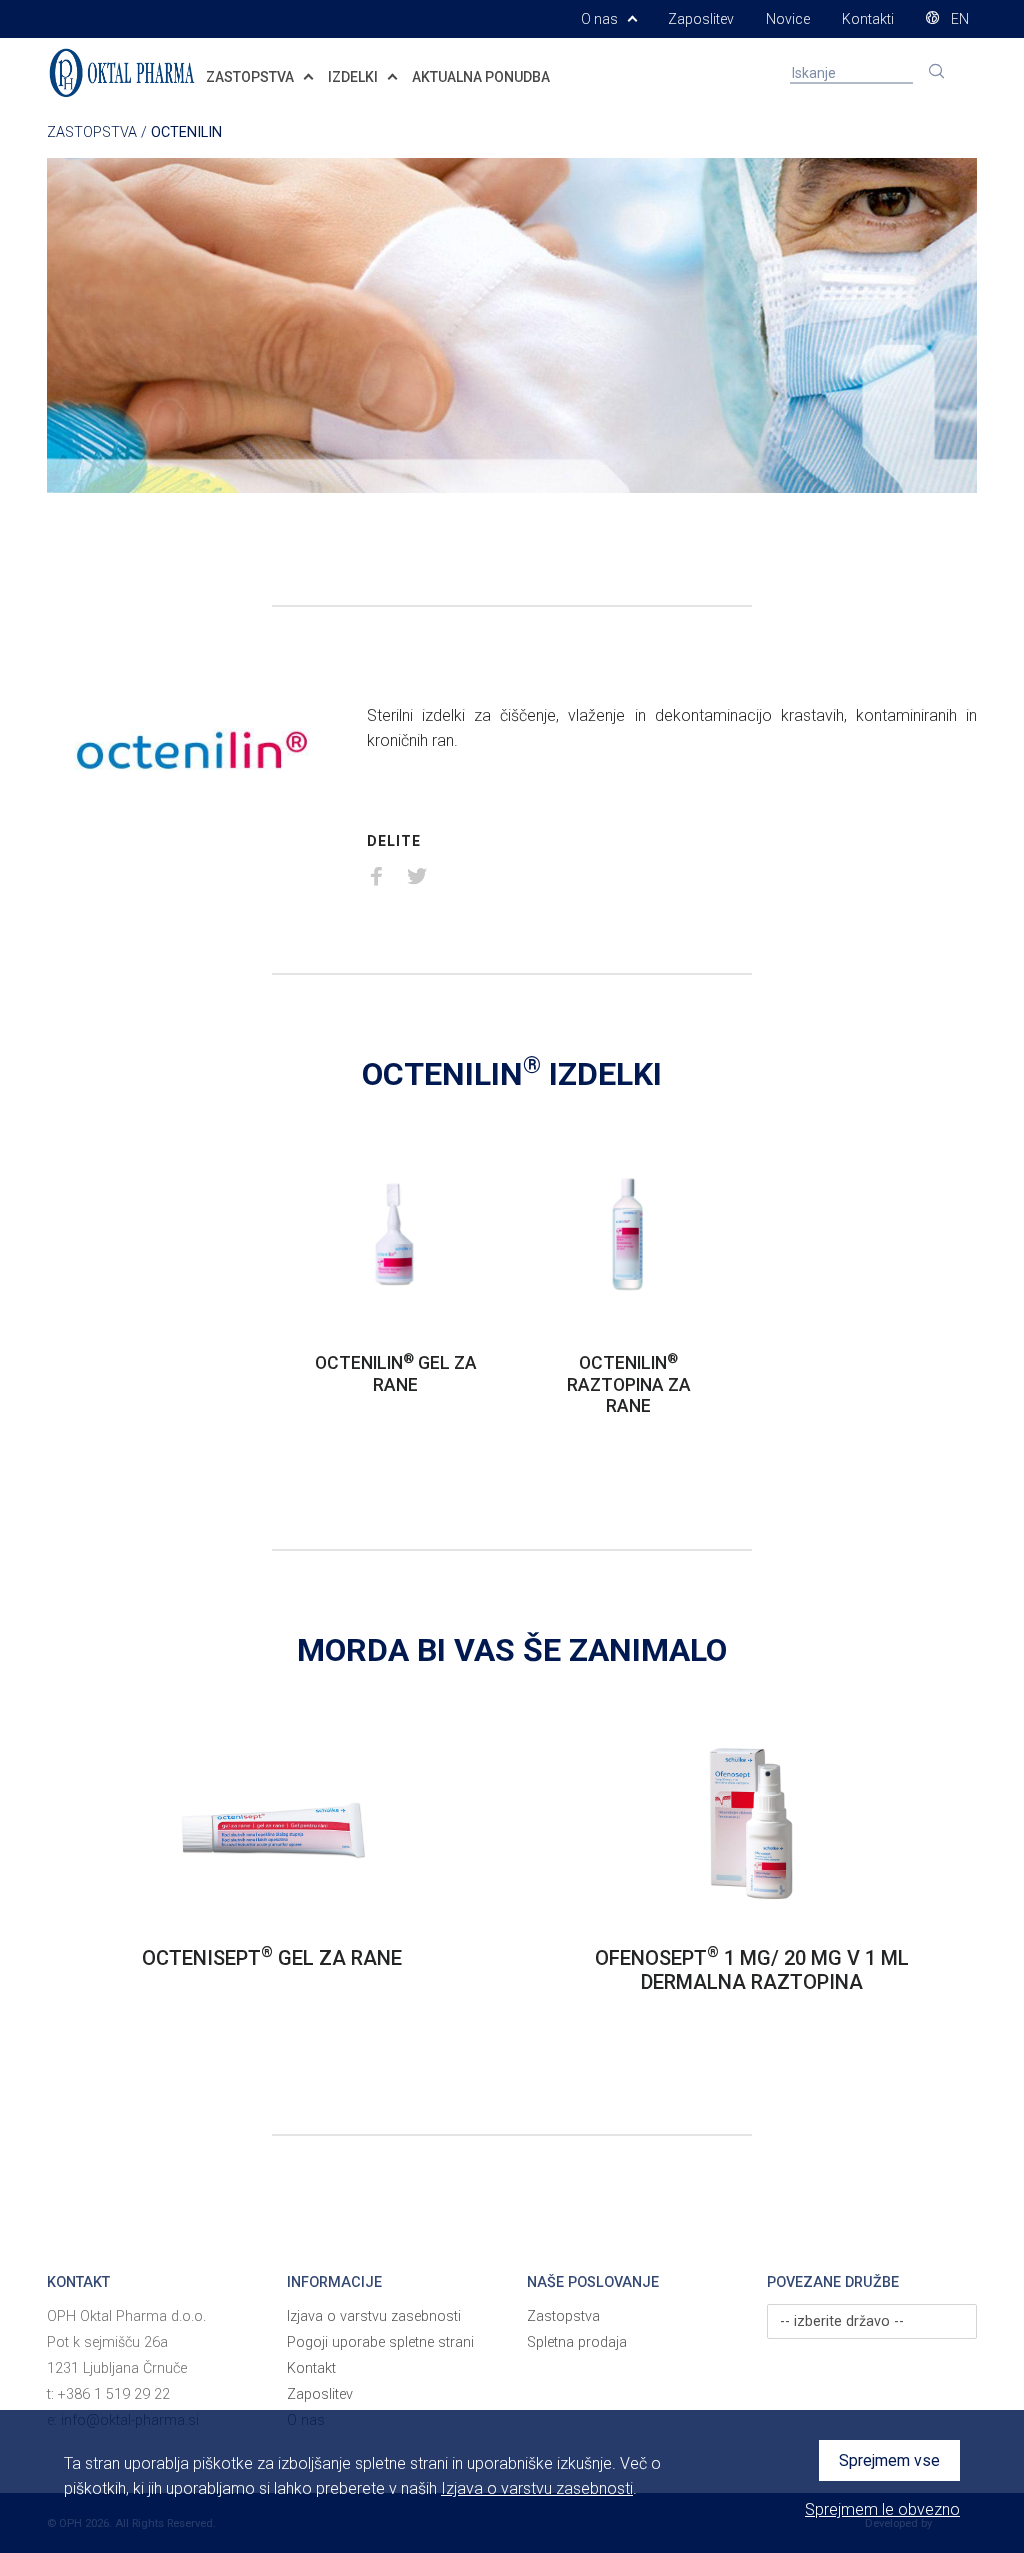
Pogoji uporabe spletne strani (380, 2342)
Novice (788, 19)
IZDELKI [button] (354, 77)
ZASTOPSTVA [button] (251, 77)
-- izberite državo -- (842, 2321)
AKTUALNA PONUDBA (481, 77)
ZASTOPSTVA (92, 132)
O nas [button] (601, 19)
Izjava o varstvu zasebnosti (374, 2316)
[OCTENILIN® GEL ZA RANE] (395, 1233)
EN (958, 19)
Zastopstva (563, 2316)
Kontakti (868, 19)
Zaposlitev (701, 19)
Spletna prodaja (577, 2342)
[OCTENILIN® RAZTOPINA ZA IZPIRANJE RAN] (628, 1233)
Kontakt (311, 2368)
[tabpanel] (395, 1288)
